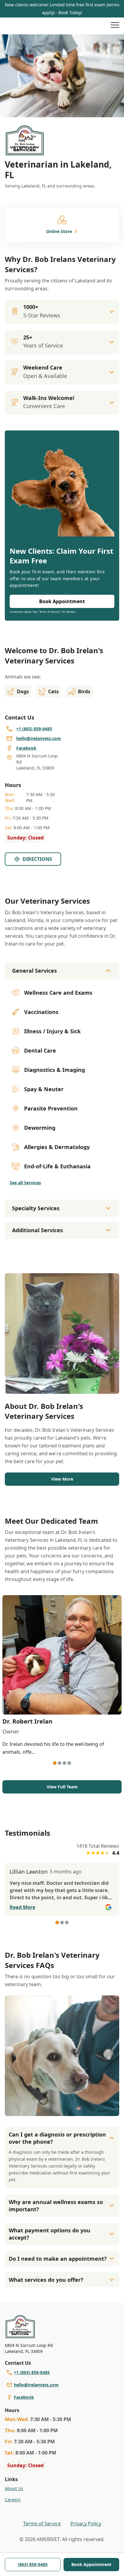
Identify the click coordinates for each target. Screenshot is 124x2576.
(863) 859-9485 (33, 2564)
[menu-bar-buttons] (115, 26)
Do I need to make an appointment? (58, 2259)
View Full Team (62, 1787)
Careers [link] (13, 2500)
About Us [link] (14, 2488)
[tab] (55, 1763)
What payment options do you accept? (50, 2234)
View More (62, 1479)
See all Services (25, 1183)
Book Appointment (91, 2564)
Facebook (24, 2397)
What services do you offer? (46, 2280)
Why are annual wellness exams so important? (56, 2206)
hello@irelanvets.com (36, 2385)
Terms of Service (42, 2524)
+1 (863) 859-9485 (32, 2372)
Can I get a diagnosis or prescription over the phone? (57, 2138)
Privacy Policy (86, 2524)
